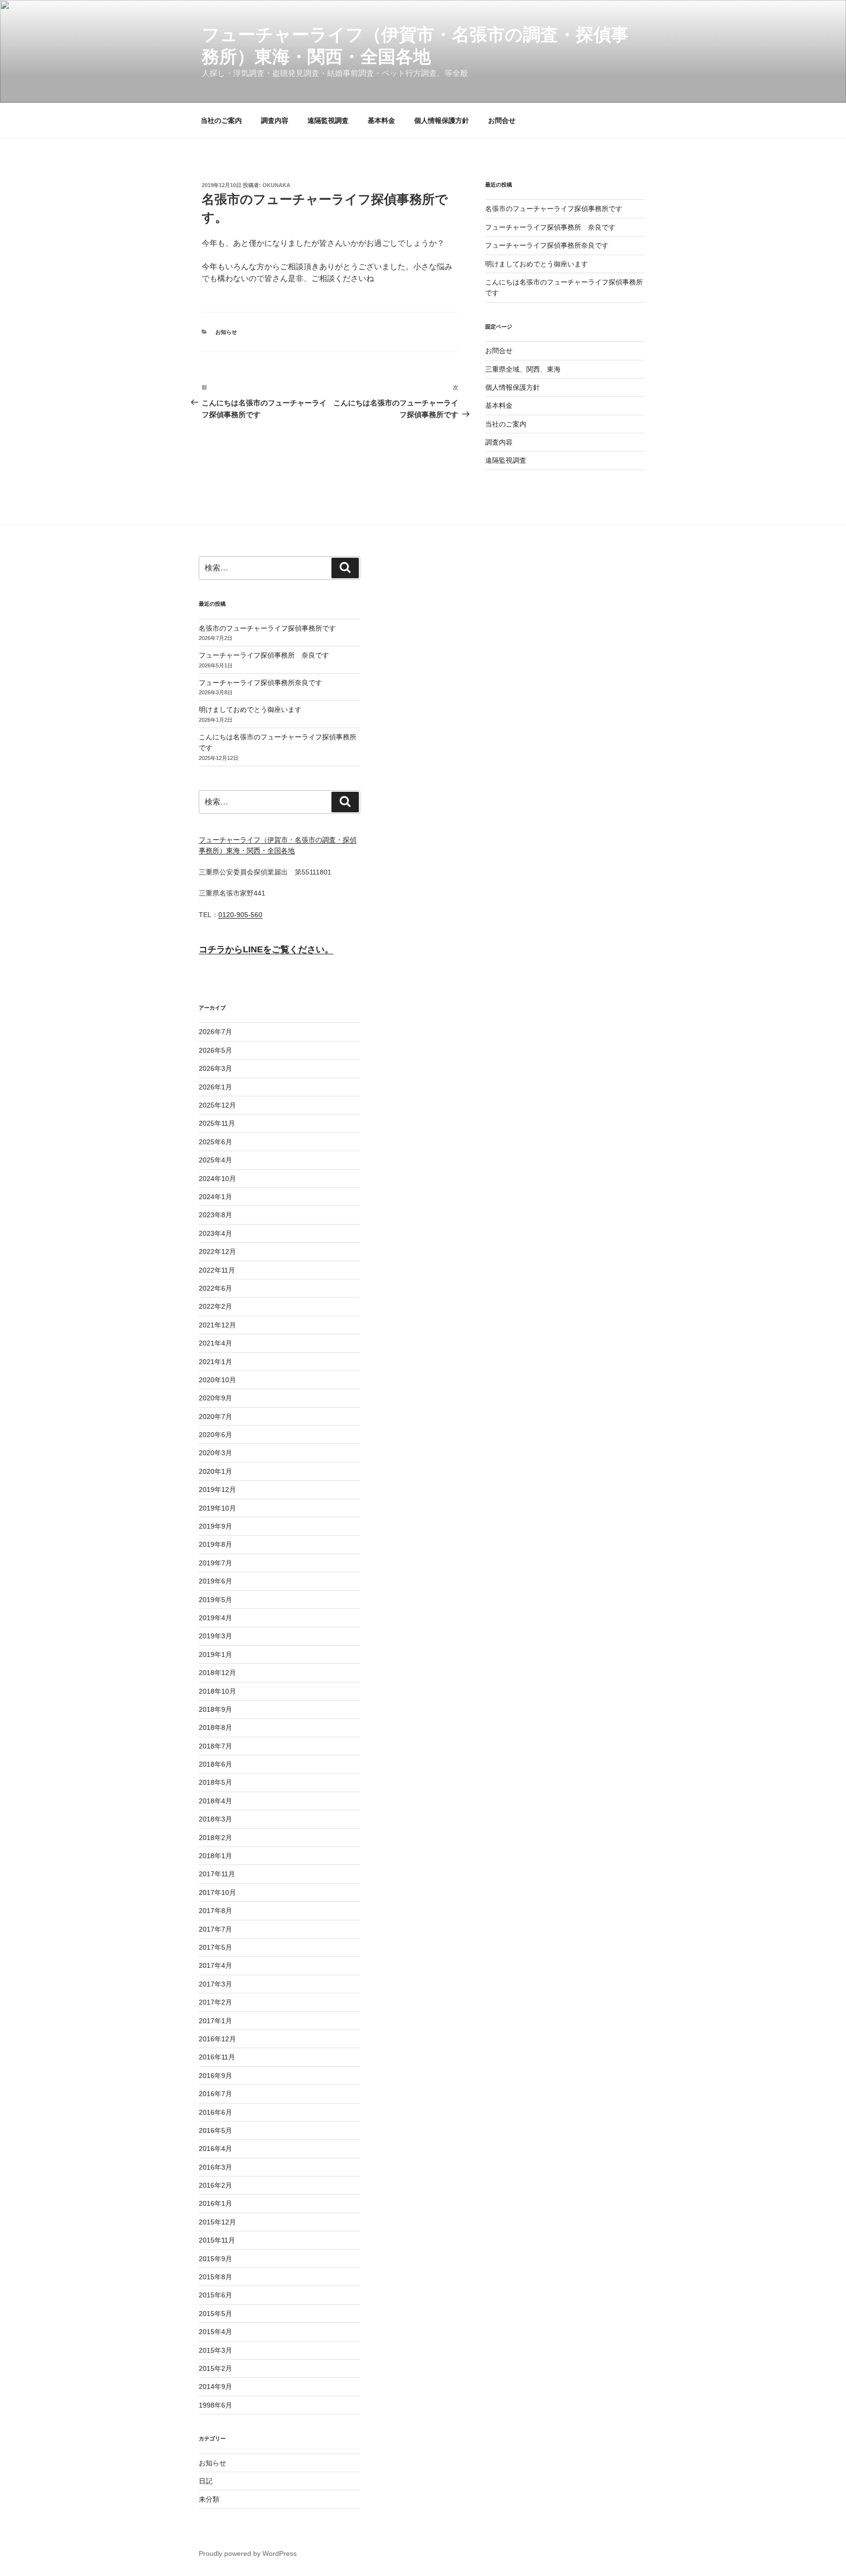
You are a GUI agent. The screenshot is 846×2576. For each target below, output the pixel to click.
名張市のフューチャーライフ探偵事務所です (554, 209)
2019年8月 (215, 1544)
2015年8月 (215, 2277)
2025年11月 (217, 1123)
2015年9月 (215, 2259)
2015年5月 (215, 2314)
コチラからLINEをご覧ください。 (266, 949)
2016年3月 (215, 2167)
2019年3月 (215, 1636)
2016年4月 (215, 2149)
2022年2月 (215, 1306)
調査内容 (275, 120)
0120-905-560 (240, 915)
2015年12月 (217, 2222)
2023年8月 (215, 1215)
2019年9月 (215, 1526)
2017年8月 (215, 1911)
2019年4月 (215, 1618)
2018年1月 (215, 1856)
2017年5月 (215, 1947)
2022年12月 (217, 1252)
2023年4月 (215, 1233)
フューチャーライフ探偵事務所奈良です (547, 245)
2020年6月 (215, 1435)
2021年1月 (215, 1362)
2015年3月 (215, 2350)
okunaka (276, 185)
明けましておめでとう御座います (537, 264)
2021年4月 (215, 1343)
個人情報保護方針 (442, 120)
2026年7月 (215, 1032)
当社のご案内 (221, 120)
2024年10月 (217, 1179)
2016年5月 (215, 2130)
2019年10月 (217, 1508)
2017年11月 (217, 1874)
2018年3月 (215, 1819)
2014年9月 (215, 2387)
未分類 (209, 2499)
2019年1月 (215, 1654)
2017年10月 (217, 1892)
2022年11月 (217, 1270)
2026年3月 (215, 1068)
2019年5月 (215, 1600)
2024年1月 (215, 1197)
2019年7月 (215, 1563)
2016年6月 (215, 2112)
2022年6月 (215, 1288)
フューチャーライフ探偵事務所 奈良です (550, 227)
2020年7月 (215, 1417)
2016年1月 (215, 2203)
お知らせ (226, 332)
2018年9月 (215, 1709)
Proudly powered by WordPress (248, 2553)
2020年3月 (215, 1453)
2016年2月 (215, 2185)
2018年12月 (217, 1673)
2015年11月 (217, 2240)
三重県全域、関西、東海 (523, 369)
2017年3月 (215, 1984)
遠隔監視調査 (328, 120)
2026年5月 (215, 1050)
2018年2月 (215, 1838)
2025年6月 (215, 1142)
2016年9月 (215, 2076)
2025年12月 (217, 1105)
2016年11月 (217, 2057)
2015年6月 (215, 2295)
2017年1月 (215, 2021)
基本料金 (381, 120)
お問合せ (502, 120)
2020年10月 (217, 1380)
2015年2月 (215, 2368)
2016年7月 (215, 2094)
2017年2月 (215, 2002)
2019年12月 (217, 1489)
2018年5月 (215, 1782)
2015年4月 (215, 2332)
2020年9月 (215, 1398)
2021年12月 (217, 1325)
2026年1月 (215, 1087)
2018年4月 (215, 1801)
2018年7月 (215, 1746)
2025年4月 (215, 1160)
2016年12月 (217, 2039)
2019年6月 (215, 1581)
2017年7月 (215, 1929)
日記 (206, 2481)
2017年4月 (215, 1965)
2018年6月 (215, 1764)
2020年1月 (215, 1471)
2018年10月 (217, 1691)
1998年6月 (215, 2405)
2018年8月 (215, 1727)
